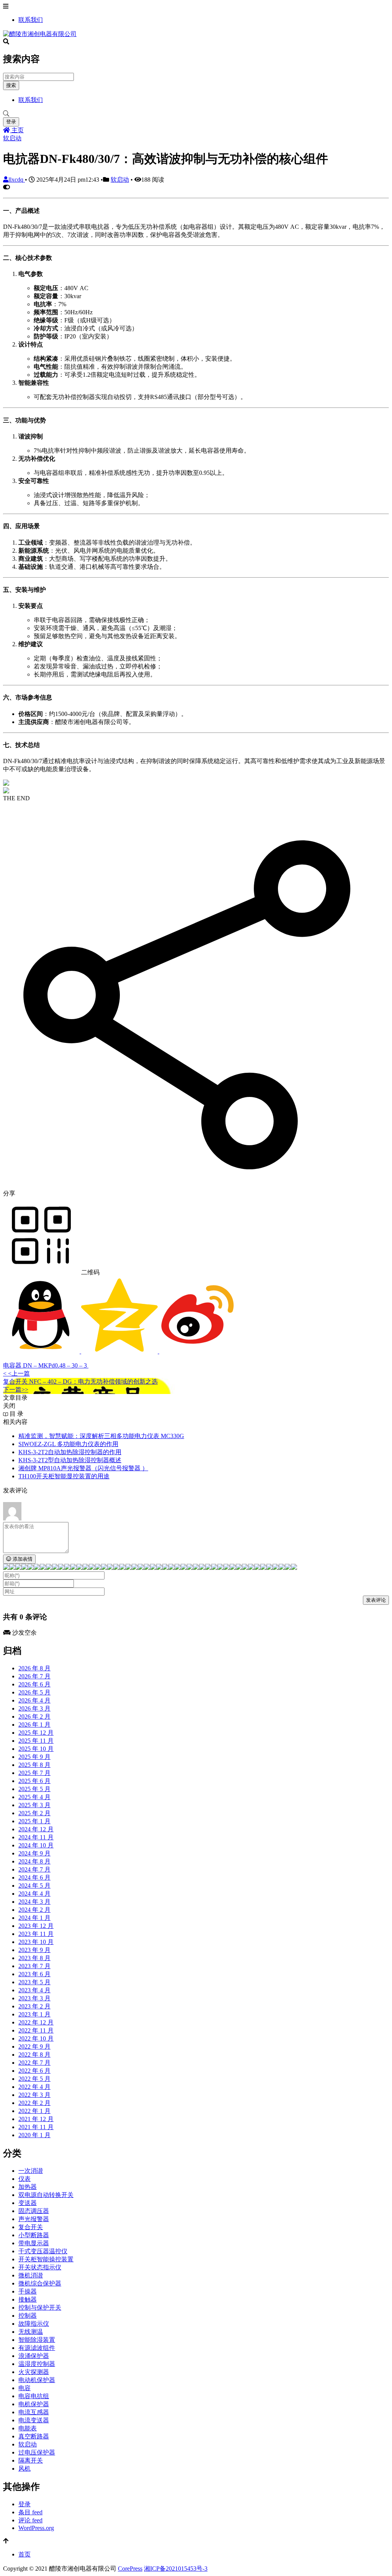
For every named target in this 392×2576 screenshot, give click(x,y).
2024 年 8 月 (34, 1861)
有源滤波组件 (37, 2348)
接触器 (28, 2299)
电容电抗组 (34, 2396)
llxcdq (17, 180)
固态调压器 (34, 2211)
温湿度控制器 (37, 2364)
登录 (11, 122)
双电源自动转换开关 (46, 2195)
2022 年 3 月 (34, 2095)
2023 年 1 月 (34, 2014)
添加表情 (22, 1559)
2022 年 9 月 (34, 2047)
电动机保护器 (37, 2380)
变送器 (28, 2203)
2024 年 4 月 (34, 1894)
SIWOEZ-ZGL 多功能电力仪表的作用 (68, 1444)
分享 (9, 1193)
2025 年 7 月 (34, 1773)
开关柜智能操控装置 (46, 2259)
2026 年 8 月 (34, 1668)
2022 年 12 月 (36, 2022)
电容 (24, 2388)
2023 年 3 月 (34, 1998)
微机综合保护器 (40, 2283)
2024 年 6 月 (34, 1877)
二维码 (90, 1272)
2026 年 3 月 (34, 1708)
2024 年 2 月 (34, 1910)
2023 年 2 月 (34, 2006)
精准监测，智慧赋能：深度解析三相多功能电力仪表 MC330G (101, 1436)
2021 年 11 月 (36, 2127)
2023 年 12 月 (36, 1926)
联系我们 (31, 20)
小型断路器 (34, 2235)
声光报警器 (34, 2219)
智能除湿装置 (37, 2340)
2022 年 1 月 (34, 2111)
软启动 (12, 138)
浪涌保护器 (34, 2356)
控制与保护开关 (40, 2308)
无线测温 (31, 2332)
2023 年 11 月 (36, 1934)
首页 (24, 2554)
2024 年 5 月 (34, 1886)
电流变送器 (34, 2420)
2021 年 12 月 (36, 2119)
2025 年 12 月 (36, 1733)
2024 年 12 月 (36, 1829)
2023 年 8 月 (34, 1958)
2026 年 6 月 (34, 1684)
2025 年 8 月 (34, 1765)
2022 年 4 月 (34, 2087)
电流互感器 (34, 2412)
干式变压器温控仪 (43, 2251)
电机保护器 (34, 2404)
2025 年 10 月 (36, 1749)
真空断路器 (34, 2436)
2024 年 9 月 (34, 1853)
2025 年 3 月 (34, 1805)
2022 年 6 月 (34, 2071)
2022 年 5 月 (34, 2079)
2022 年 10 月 (36, 2038)
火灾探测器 (34, 2372)
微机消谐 (31, 2275)
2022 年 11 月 (36, 2030)
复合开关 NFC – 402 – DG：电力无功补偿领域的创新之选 (80, 1382)
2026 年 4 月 (34, 1700)
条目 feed (30, 2512)
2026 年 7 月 (34, 1676)
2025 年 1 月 (34, 1821)
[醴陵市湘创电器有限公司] (40, 34)
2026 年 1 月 (34, 1725)
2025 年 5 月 (34, 1789)
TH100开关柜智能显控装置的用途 (64, 1476)
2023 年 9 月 (34, 1950)
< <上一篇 (16, 1373)
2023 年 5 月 (34, 1982)
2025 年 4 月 (34, 1797)
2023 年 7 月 (34, 1966)
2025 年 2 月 (34, 1813)
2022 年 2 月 (34, 2103)
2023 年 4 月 (34, 1990)
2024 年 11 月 (36, 1837)
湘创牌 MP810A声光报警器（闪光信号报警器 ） (83, 1468)
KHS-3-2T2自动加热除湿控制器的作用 (70, 1452)
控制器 (28, 2316)
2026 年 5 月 (34, 1692)
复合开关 (31, 2227)
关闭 (9, 1406)
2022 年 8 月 (34, 2055)
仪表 (24, 2179)
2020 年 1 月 (34, 2135)
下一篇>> (16, 1390)
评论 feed (30, 2520)
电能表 (28, 2428)
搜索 (11, 85)
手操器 (28, 2291)
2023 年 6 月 (34, 1974)
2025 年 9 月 (34, 1757)
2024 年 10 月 (36, 1845)
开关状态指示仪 (40, 2267)
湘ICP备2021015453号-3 (176, 2569)
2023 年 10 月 (36, 1942)
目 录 (16, 1414)
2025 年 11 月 (36, 1741)
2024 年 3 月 (34, 1902)
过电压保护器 (37, 2452)
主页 (17, 130)
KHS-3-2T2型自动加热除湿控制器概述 (70, 1460)
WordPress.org (36, 2528)
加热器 (28, 2187)
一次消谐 (31, 2171)
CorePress (130, 2569)
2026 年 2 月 (34, 1717)
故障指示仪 (34, 2324)
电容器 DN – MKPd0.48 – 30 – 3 (46, 1365)
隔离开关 (31, 2460)
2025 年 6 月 (34, 1781)
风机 (24, 2468)
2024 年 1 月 (34, 1918)
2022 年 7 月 (34, 2063)
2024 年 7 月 (34, 1869)
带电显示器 (34, 2243)
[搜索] (196, 114)
